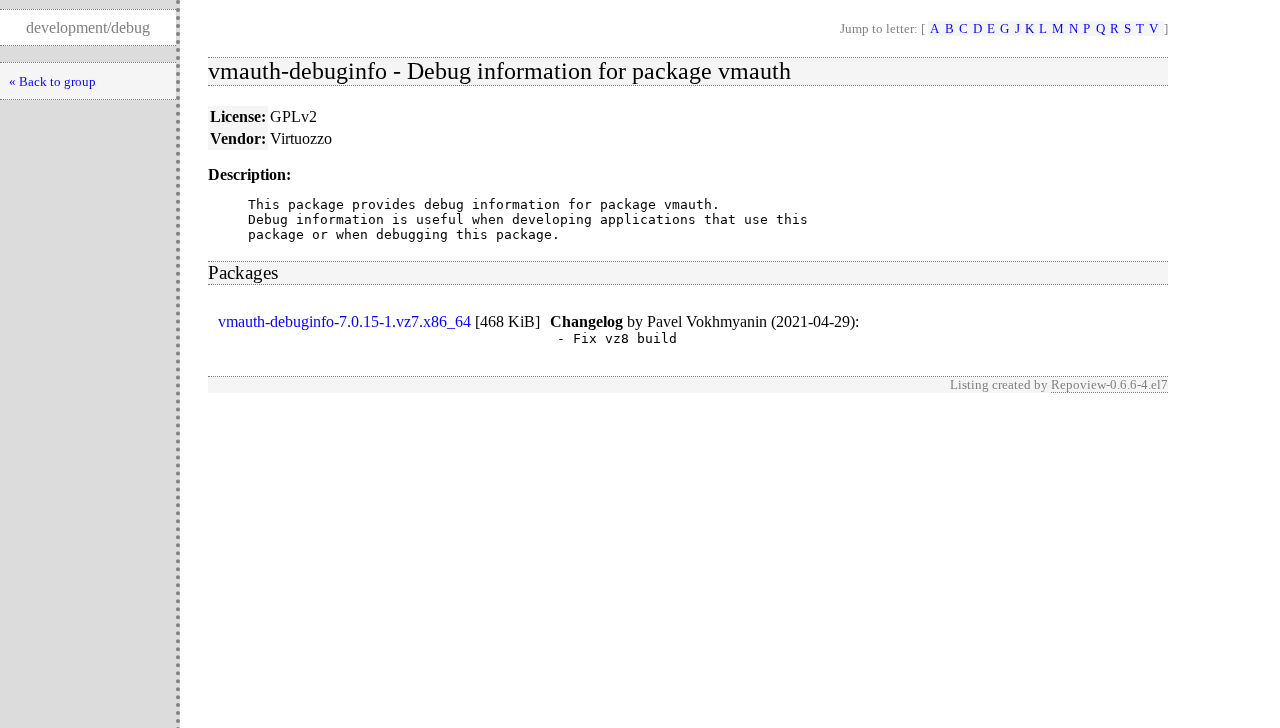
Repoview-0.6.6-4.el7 (1109, 384)
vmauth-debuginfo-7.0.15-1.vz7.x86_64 (344, 321)
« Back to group (52, 81)
